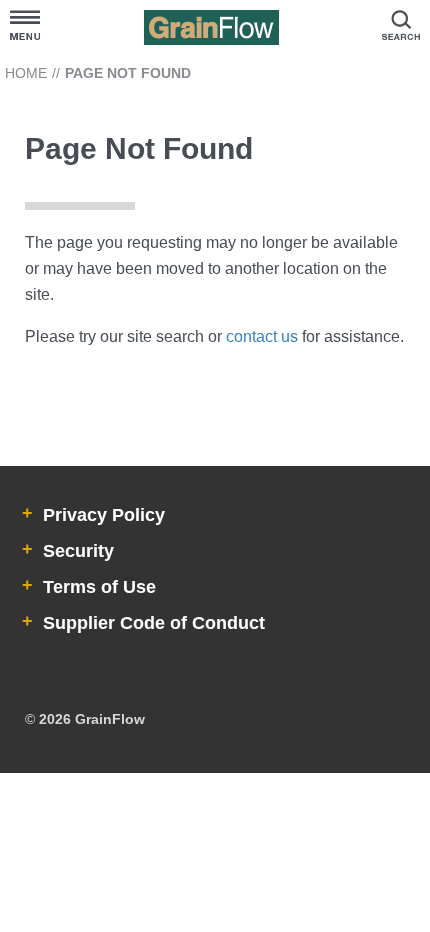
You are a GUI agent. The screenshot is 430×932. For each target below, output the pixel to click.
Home (26, 73)
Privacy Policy (101, 515)
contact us (262, 336)
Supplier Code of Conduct (151, 623)
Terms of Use (97, 587)
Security (76, 551)
